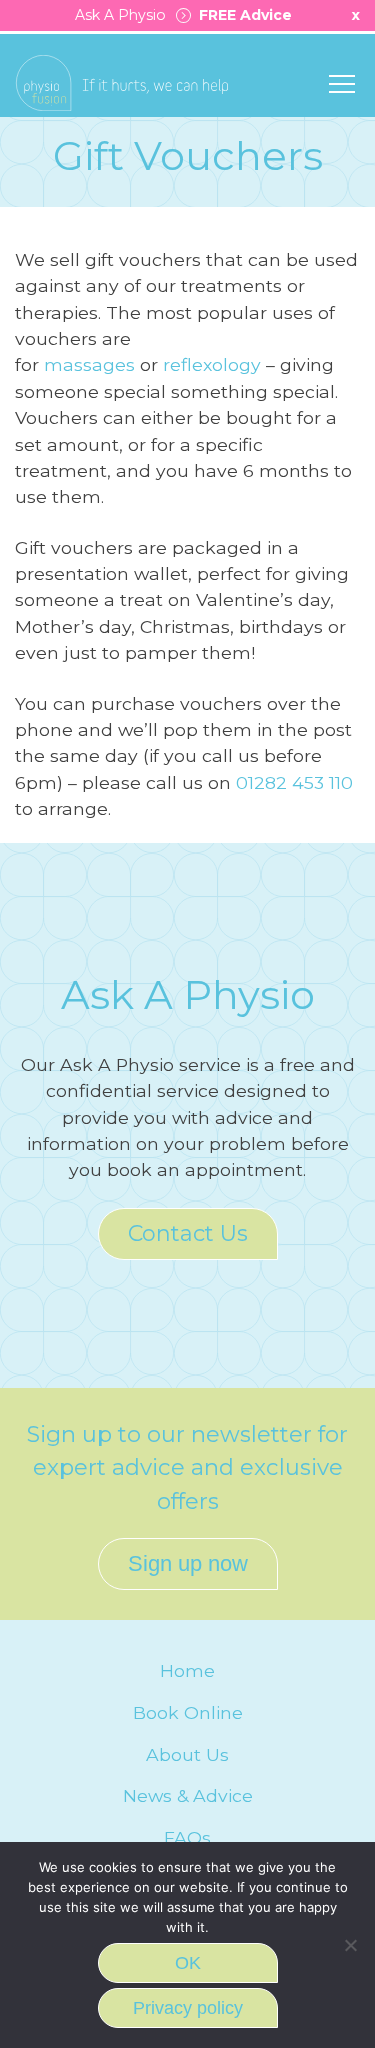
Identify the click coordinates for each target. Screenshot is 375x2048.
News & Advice (188, 1795)
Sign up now (188, 1563)
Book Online (188, 1712)
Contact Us (188, 1233)
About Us (187, 1754)
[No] (350, 1945)
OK (188, 1963)
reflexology (212, 364)
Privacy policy (188, 2008)
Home (187, 1670)
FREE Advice (241, 15)
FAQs (187, 1837)
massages (89, 364)
